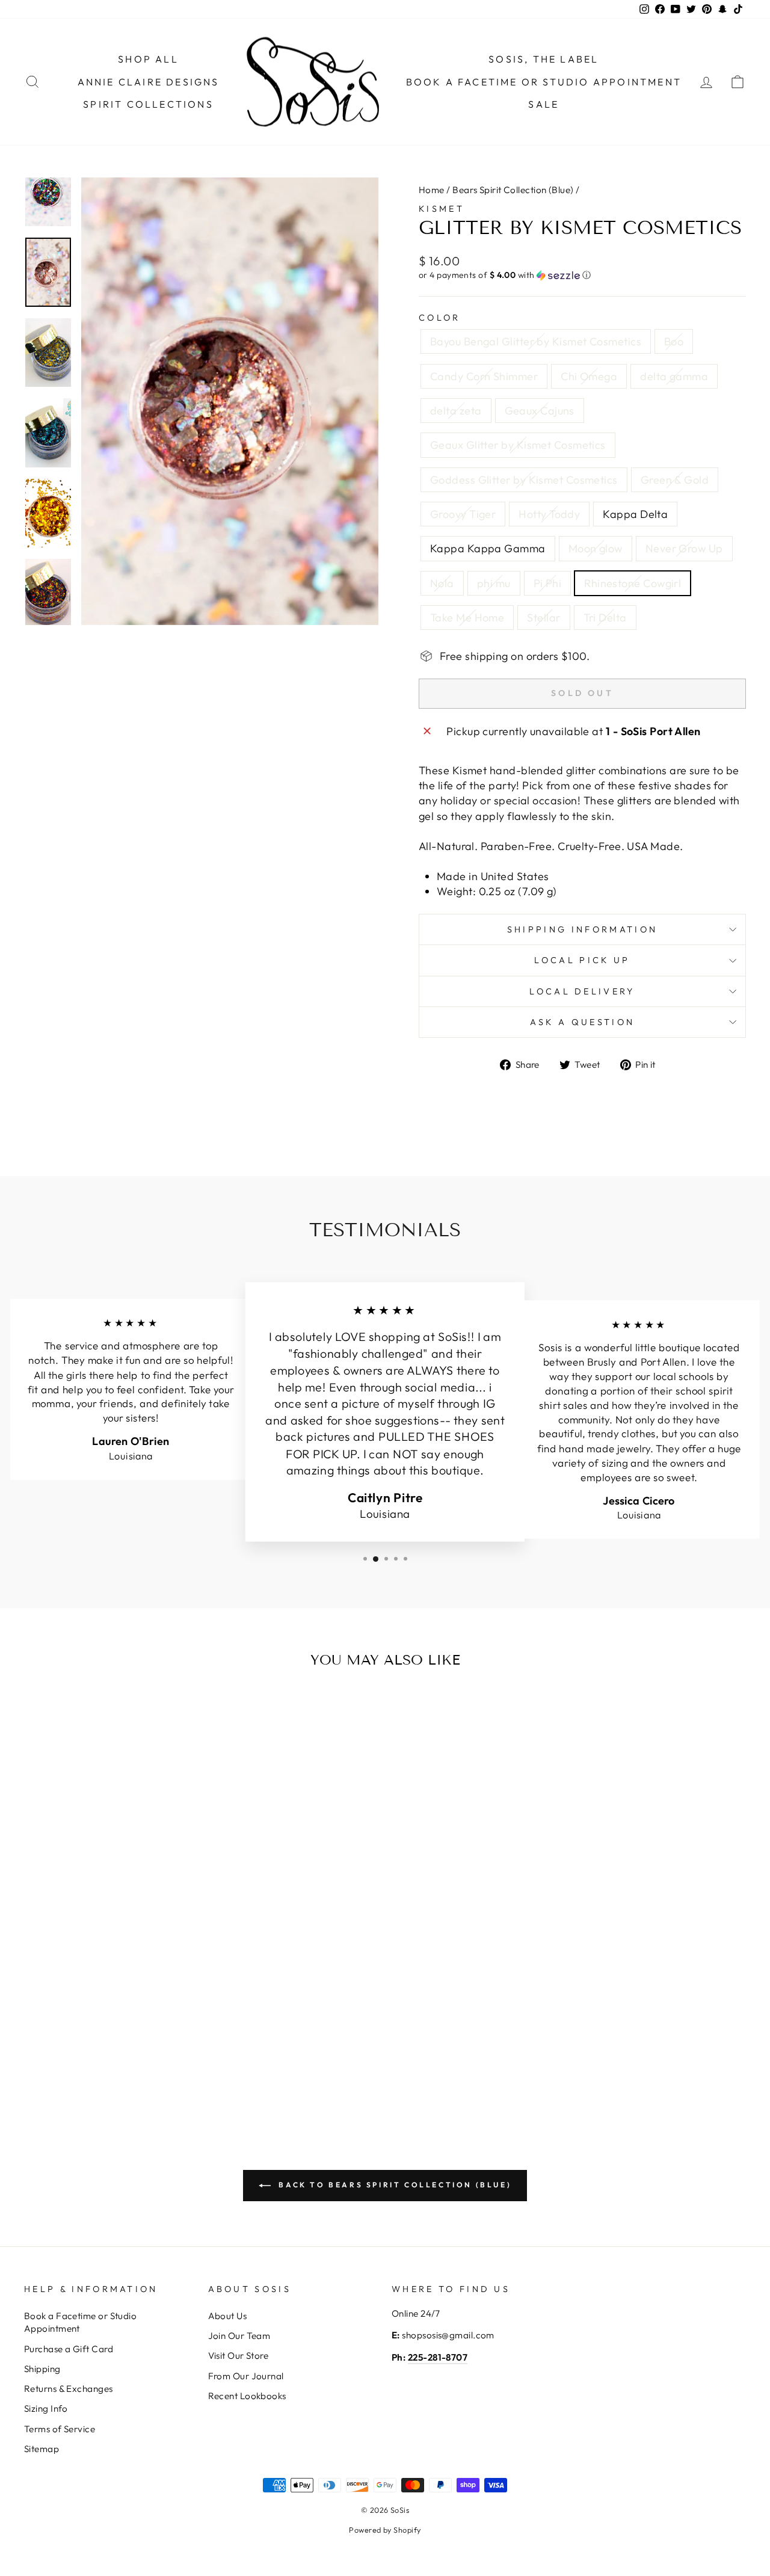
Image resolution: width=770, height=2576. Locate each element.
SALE (544, 104)
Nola (442, 583)
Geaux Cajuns (540, 411)
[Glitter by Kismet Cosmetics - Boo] (53, 2026)
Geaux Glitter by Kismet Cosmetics (518, 445)
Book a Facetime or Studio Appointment (80, 2322)
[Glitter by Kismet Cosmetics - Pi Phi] (166, 2040)
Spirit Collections (148, 104)
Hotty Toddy (549, 514)
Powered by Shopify (385, 2530)
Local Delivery (582, 991)
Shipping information (582, 929)
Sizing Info (46, 2408)
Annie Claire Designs (149, 82)
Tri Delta (605, 618)
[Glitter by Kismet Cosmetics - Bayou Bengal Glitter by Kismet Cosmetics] (36, 2026)
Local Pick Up (582, 960)
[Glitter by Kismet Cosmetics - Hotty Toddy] (53, 2040)
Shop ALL (148, 59)
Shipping (42, 2369)
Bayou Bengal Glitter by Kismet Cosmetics (536, 341)
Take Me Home (467, 618)
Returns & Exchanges (69, 2389)
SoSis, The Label (544, 59)
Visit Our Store (239, 2356)
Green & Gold (675, 480)
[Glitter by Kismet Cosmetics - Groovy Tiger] (36, 2040)
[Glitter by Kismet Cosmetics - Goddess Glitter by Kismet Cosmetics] (166, 2026)
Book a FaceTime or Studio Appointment (544, 82)
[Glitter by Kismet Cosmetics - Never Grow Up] (118, 2040)
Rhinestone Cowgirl (633, 583)
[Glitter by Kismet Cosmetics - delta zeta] (118, 2026)
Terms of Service (60, 2429)
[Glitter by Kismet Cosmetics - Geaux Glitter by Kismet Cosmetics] (150, 2026)
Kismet (442, 209)
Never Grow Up (684, 548)
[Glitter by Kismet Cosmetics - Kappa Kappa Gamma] (85, 2040)
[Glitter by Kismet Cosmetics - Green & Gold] (183, 2026)
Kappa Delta (635, 514)
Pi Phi (548, 583)
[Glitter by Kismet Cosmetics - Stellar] (109, 2054)
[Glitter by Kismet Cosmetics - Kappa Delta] (69, 2040)
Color (440, 318)
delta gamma (674, 376)
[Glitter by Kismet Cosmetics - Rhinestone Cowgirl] (183, 2040)
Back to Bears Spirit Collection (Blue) (393, 2185)
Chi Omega (589, 376)
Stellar (544, 618)
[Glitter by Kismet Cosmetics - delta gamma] (101, 2026)
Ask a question (582, 1022)
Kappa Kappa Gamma (488, 548)
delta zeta (456, 411)
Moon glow (596, 548)
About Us (228, 2316)
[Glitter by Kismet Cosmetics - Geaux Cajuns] (134, 2026)
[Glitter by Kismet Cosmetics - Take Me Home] (93, 2054)
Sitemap (42, 2449)
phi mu (494, 583)
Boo (674, 341)
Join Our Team (239, 2336)
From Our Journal (246, 2376)
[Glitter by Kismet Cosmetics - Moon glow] (101, 2040)
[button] (582, 275)
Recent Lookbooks (247, 2396)
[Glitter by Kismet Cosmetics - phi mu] (150, 2040)
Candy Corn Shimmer (484, 376)
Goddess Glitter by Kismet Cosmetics (524, 480)
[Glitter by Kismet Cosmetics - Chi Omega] (85, 2026)
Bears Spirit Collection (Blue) (513, 190)
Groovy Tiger (463, 514)
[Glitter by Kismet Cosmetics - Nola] (134, 2040)
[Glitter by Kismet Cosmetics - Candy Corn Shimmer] (69, 2026)
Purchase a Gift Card (69, 2349)
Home (432, 190)
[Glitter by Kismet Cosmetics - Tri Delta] (125, 2054)
